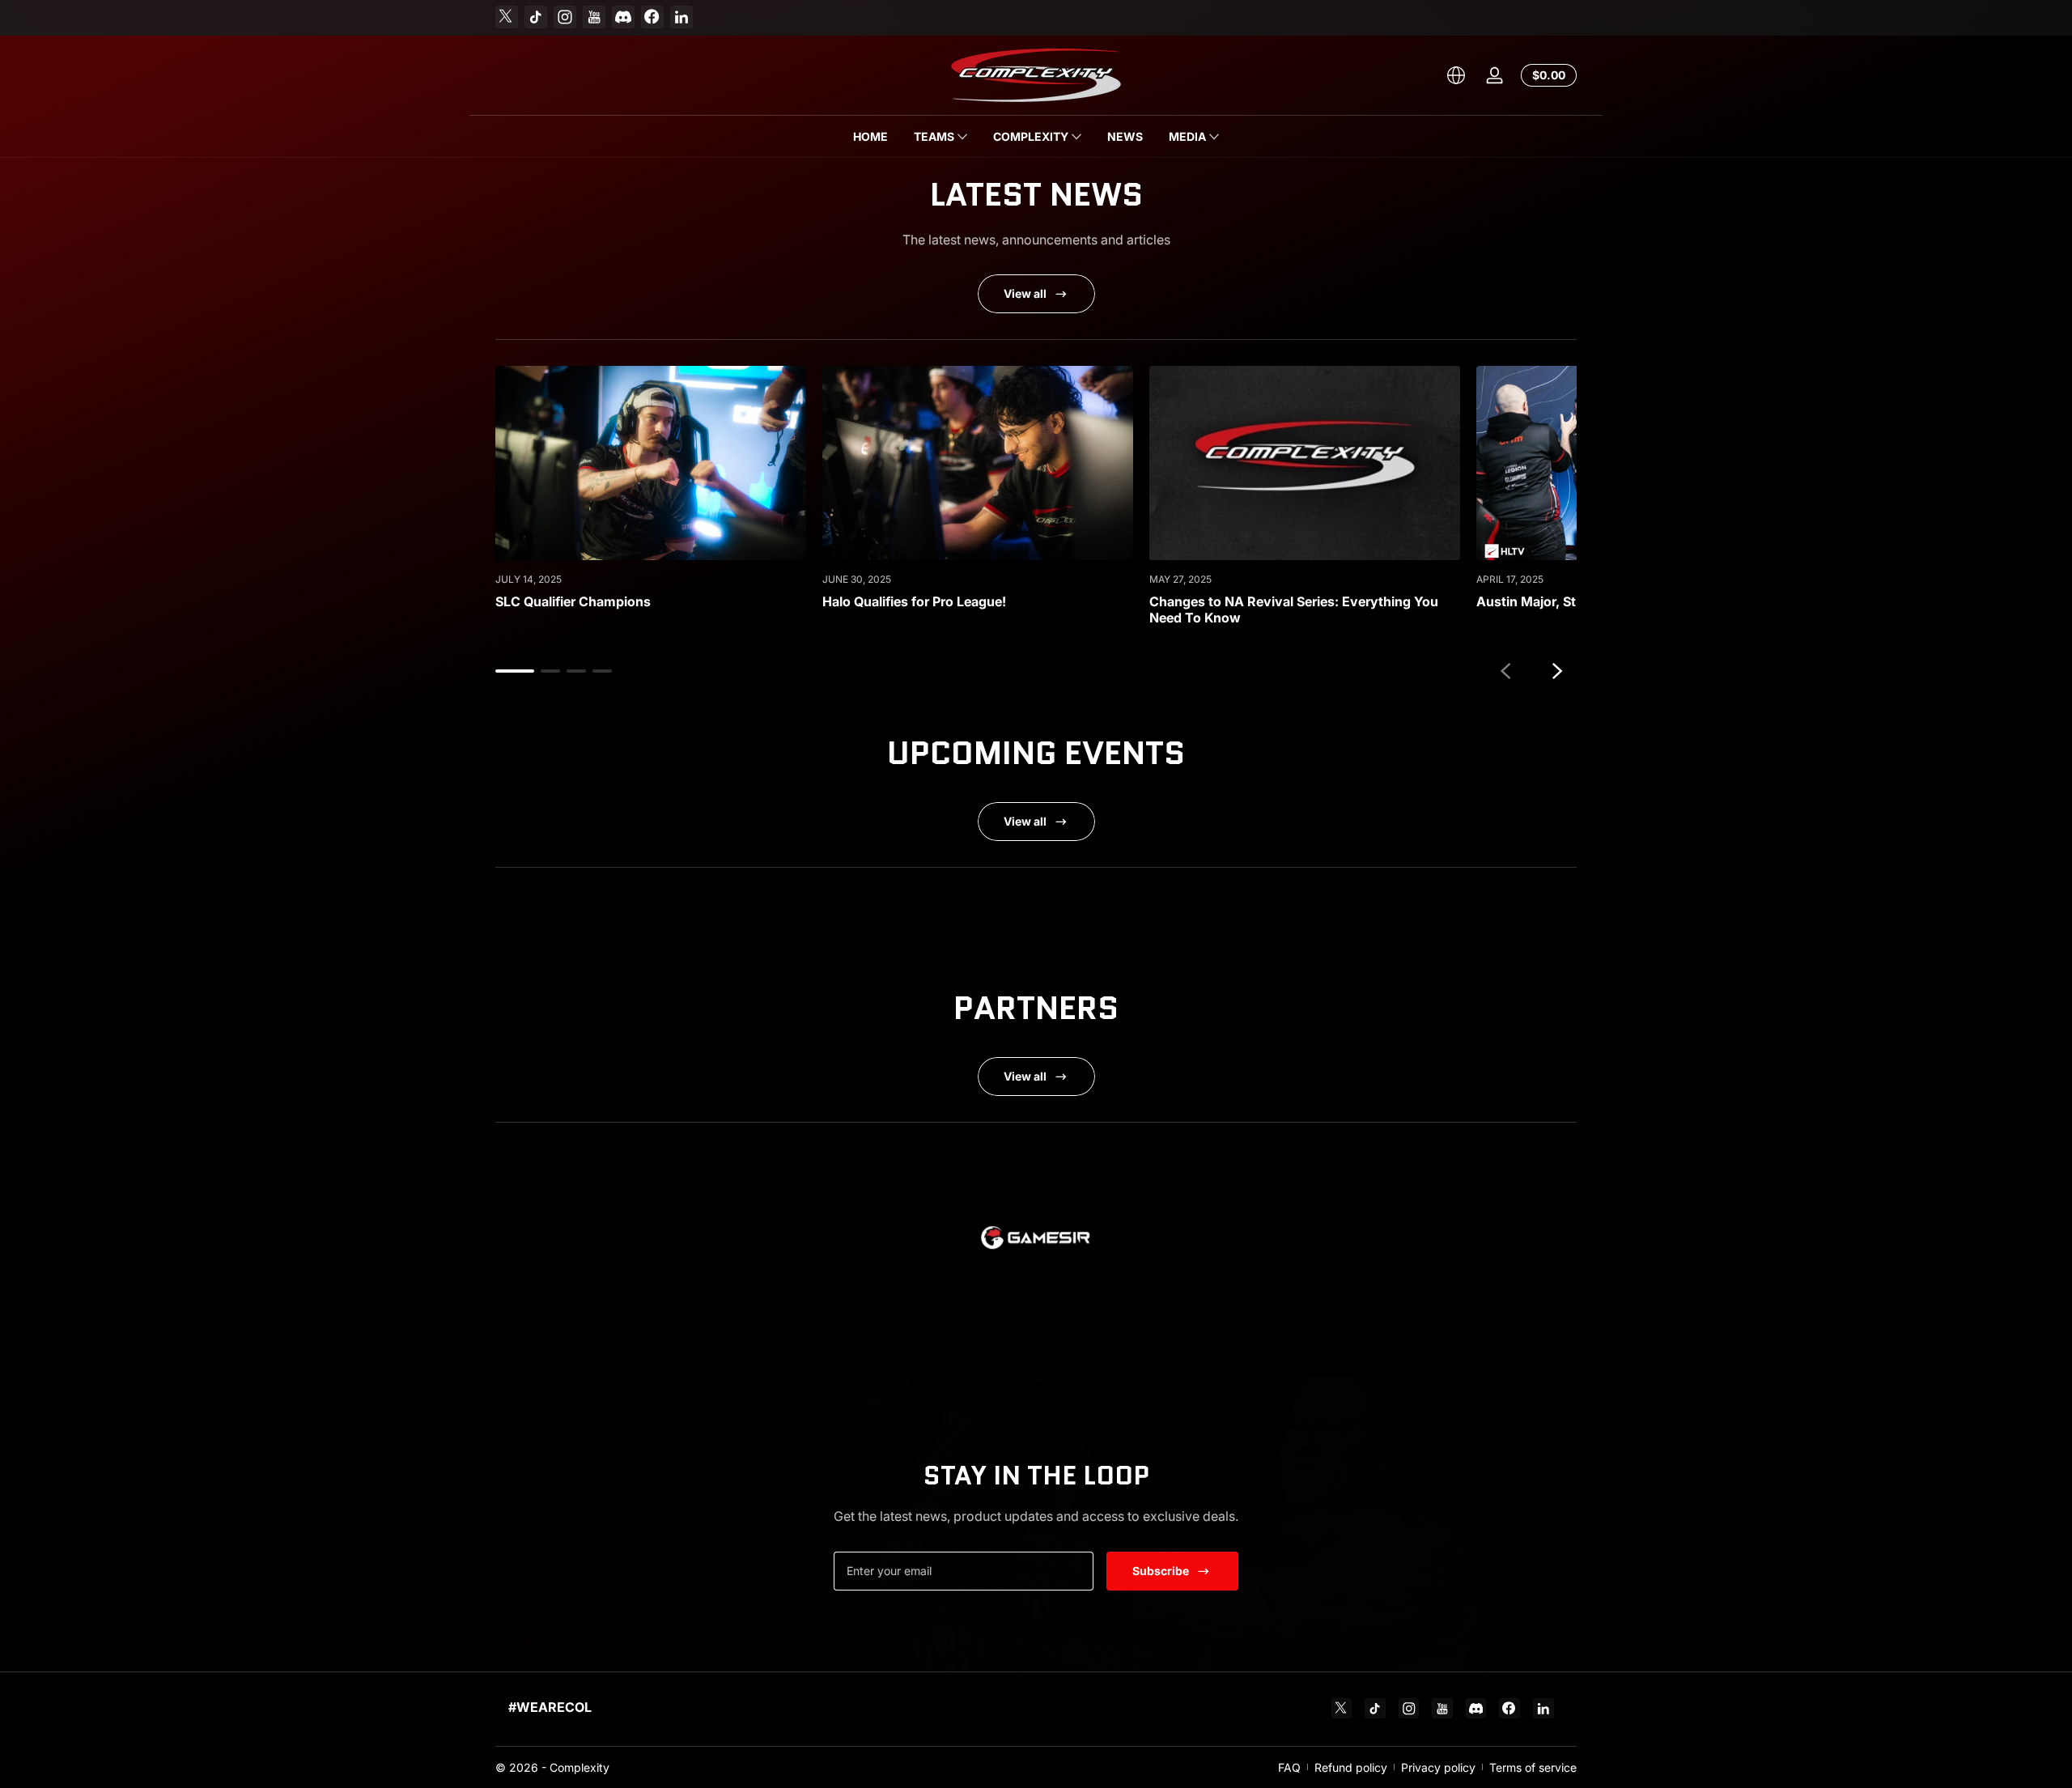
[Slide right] (1557, 671)
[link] (1036, 1241)
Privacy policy (1438, 1767)
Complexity (580, 1767)
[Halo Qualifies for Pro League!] (978, 463)
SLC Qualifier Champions (573, 601)
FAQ (1289, 1767)
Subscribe (1161, 1571)
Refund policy (1351, 1767)
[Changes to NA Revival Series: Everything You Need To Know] (1305, 463)
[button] (1456, 75)
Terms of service (1533, 1767)
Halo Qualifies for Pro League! (914, 601)
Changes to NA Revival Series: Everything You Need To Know (1294, 609)
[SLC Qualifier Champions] (651, 463)
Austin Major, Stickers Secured (1572, 601)
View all (1025, 293)
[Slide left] (1505, 671)
